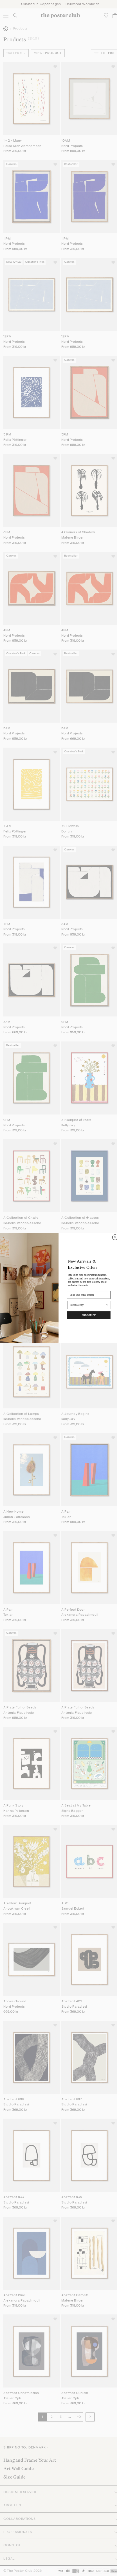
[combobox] (88, 1305)
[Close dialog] (115, 1237)
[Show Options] (107, 1305)
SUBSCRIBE (89, 1315)
